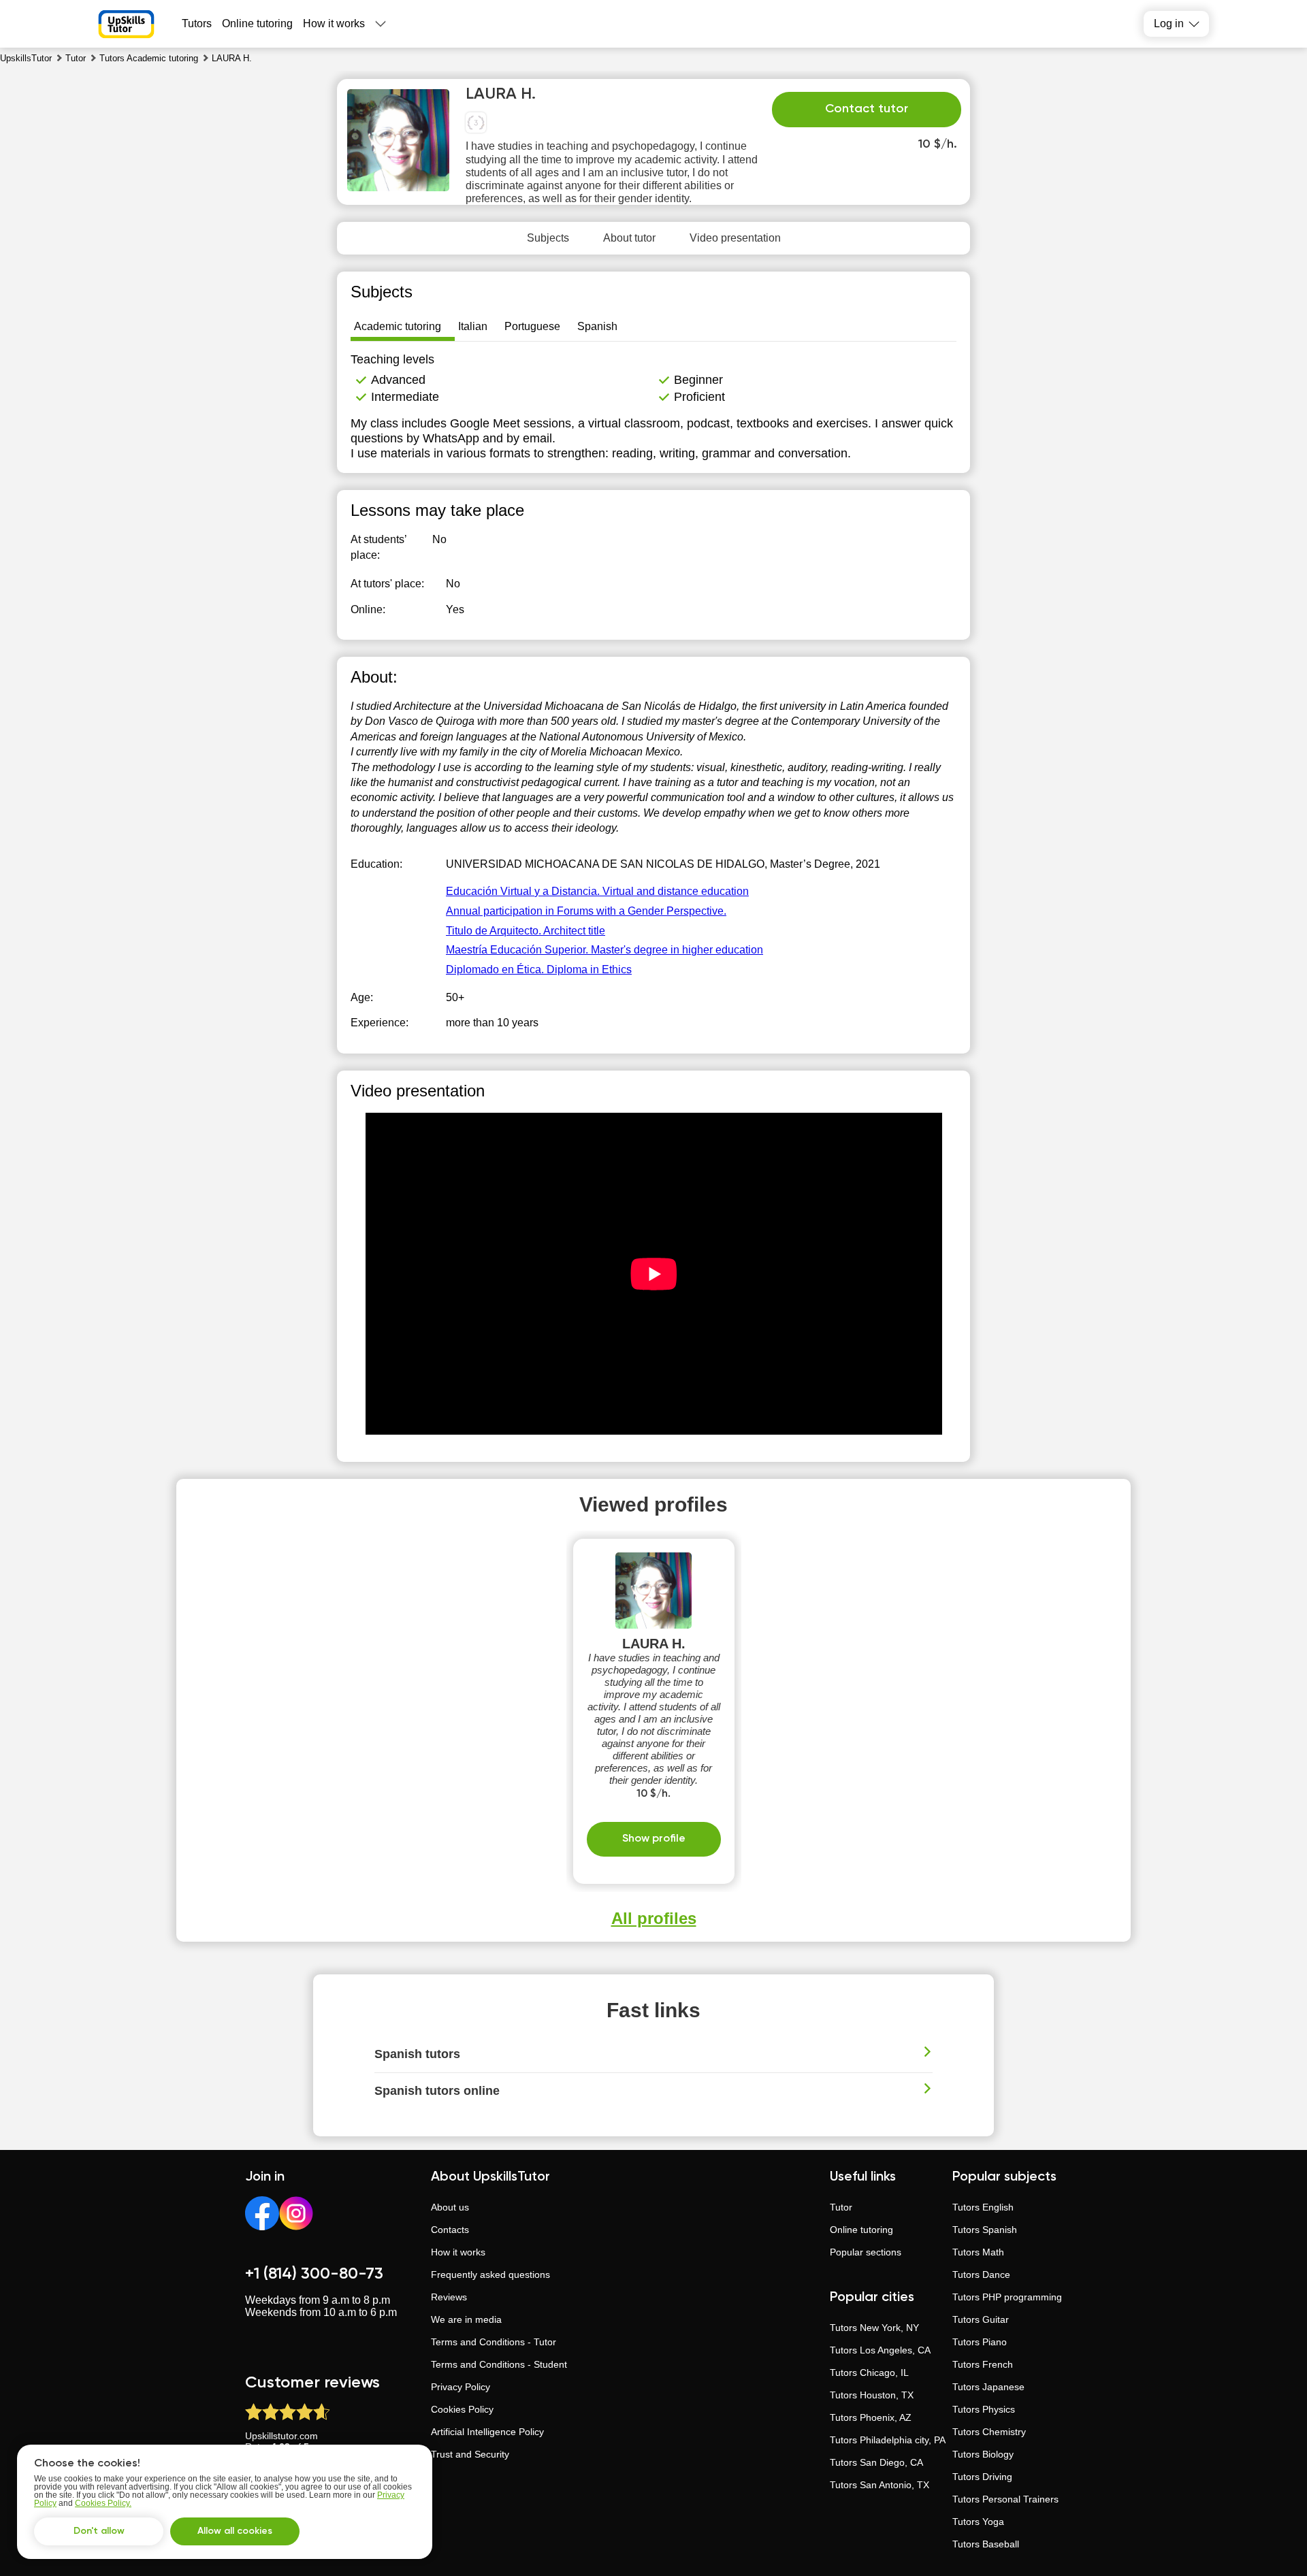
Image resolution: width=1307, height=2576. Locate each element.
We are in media (466, 2319)
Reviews (449, 2297)
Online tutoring (257, 23)
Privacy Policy (461, 2387)
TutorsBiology (983, 2454)
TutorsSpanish (985, 2230)
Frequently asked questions (490, 2275)
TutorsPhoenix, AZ (871, 2417)
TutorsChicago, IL (869, 2373)
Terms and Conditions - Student (499, 2364)
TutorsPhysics (984, 2409)
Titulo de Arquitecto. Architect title (526, 931)
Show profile (654, 1839)
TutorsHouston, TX (872, 2395)
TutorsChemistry (989, 2432)
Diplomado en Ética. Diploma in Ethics (539, 969)
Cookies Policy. (103, 2503)
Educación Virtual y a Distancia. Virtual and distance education (597, 891)
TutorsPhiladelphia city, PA (888, 2440)
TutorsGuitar (981, 2319)
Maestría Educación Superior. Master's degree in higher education (604, 950)
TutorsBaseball (986, 2544)
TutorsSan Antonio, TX (880, 2485)
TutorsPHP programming (1007, 2297)
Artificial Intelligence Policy (487, 2432)
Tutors (197, 23)
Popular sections (866, 2252)
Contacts (450, 2230)
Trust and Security (470, 2454)
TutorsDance (981, 2275)
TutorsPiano (980, 2342)
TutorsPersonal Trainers (1005, 2499)
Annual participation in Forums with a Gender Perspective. (586, 911)
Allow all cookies (235, 2531)
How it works (334, 23)
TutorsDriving (982, 2477)
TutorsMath (978, 2252)
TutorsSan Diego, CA (876, 2462)
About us (450, 2207)
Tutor (841, 2207)
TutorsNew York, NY (874, 2328)
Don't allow (99, 2531)
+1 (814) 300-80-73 (314, 2274)
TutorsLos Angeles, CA (880, 2350)
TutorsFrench (983, 2364)
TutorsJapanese (988, 2387)
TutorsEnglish (983, 2207)
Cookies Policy (462, 2409)
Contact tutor (867, 109)
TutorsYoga (978, 2522)
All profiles (654, 1918)
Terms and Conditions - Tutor (494, 2342)
